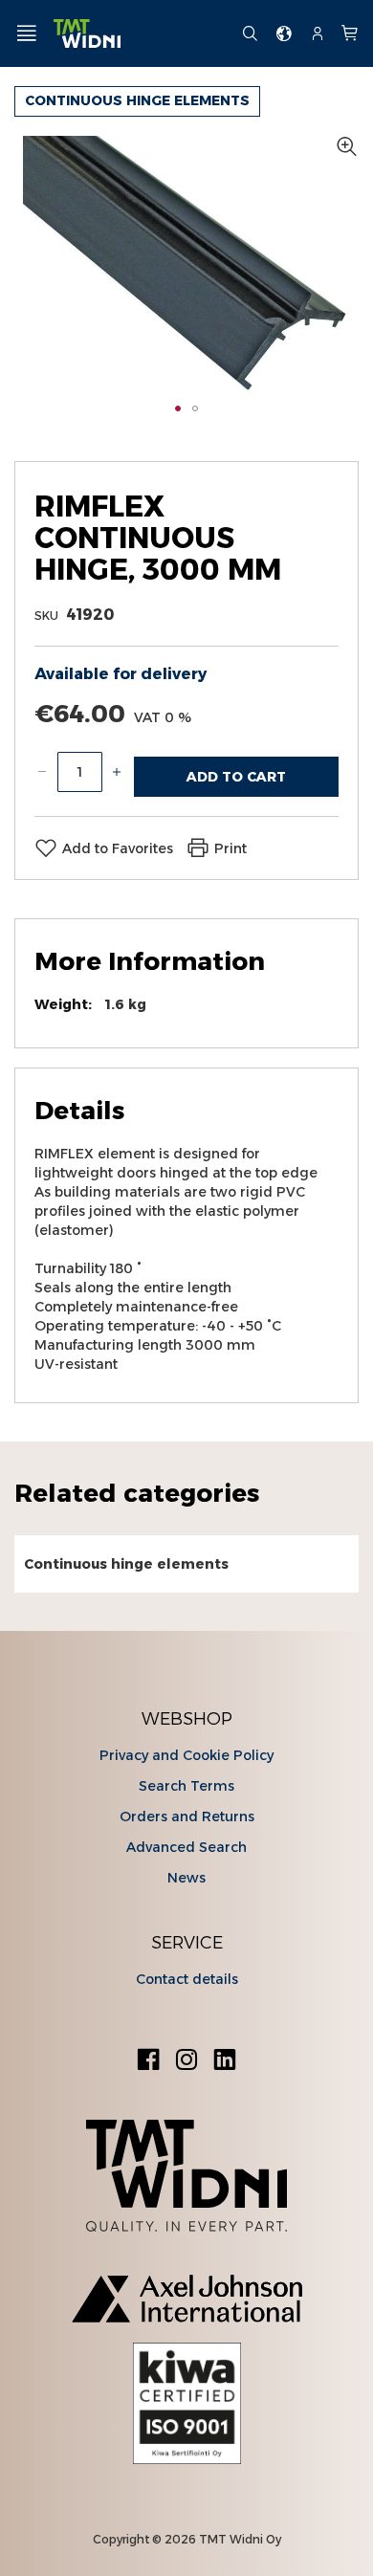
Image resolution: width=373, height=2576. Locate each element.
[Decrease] (42, 772)
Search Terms (186, 1786)
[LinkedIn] (225, 2062)
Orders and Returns (187, 1816)
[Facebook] (148, 2062)
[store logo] (140, 34)
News (186, 1878)
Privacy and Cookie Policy (186, 1755)
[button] (178, 408)
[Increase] (117, 772)
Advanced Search (186, 1847)
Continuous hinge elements (137, 100)
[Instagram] (186, 2062)
